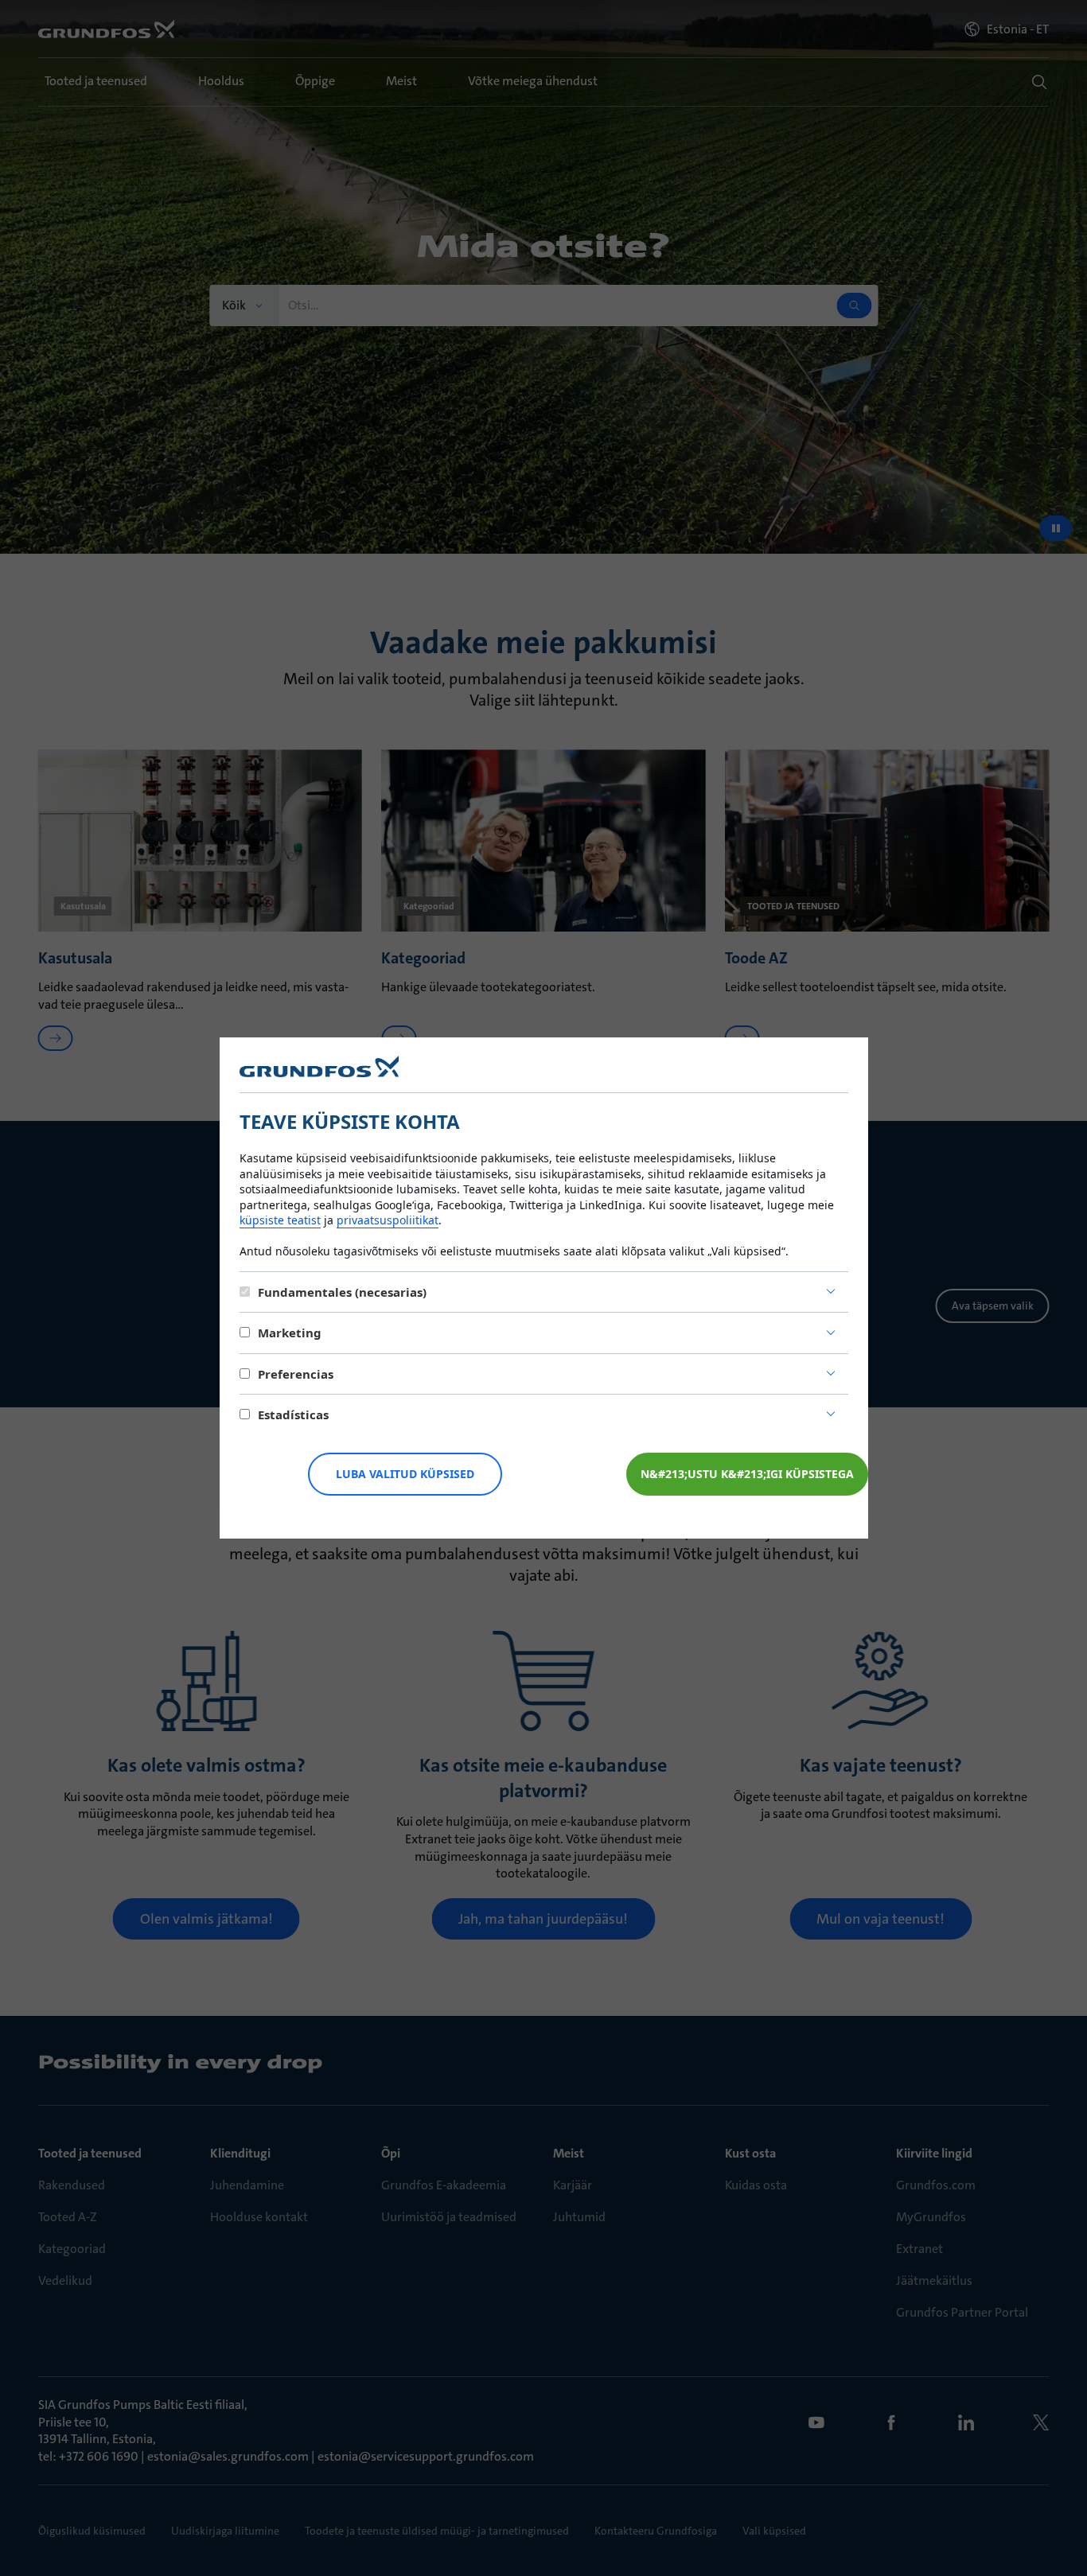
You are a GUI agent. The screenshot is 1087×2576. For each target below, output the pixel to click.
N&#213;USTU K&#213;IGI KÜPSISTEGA (747, 1474)
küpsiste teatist (280, 1220)
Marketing (290, 1333)
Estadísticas (293, 1414)
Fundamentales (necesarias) (342, 1292)
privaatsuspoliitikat (388, 1220)
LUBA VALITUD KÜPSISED (405, 1474)
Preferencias (296, 1374)
